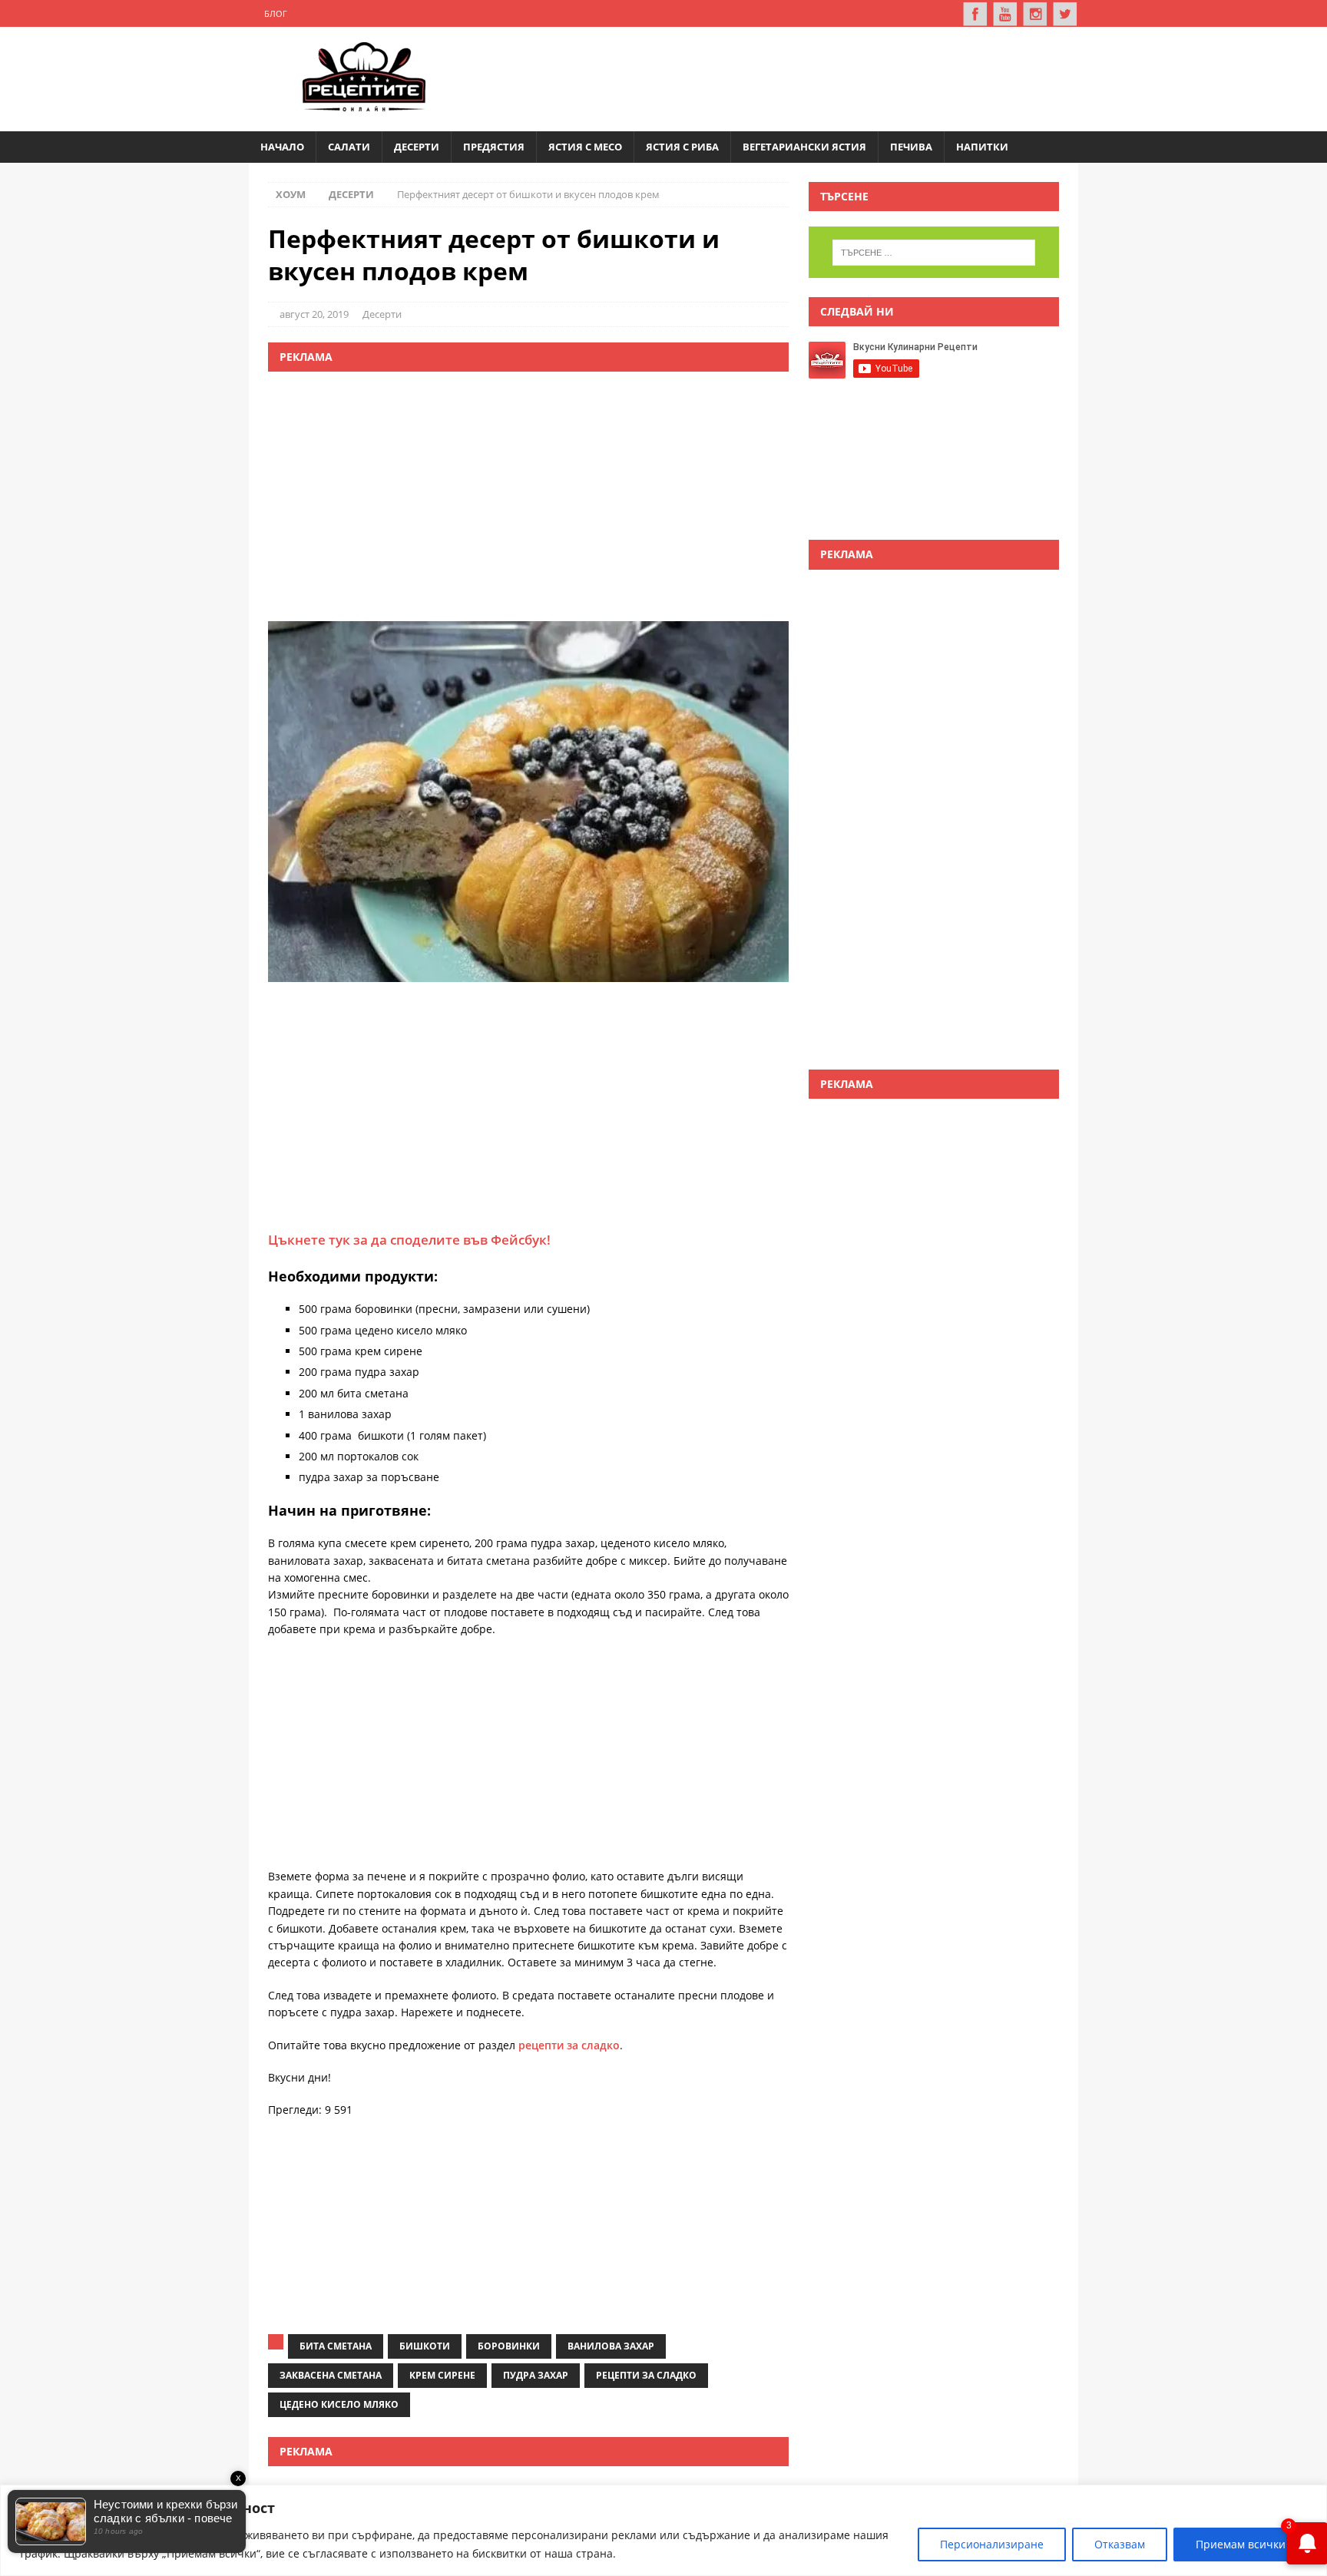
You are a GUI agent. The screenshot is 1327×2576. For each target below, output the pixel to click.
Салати (349, 147)
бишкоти (425, 2346)
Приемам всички (1241, 2544)
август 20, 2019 (314, 314)
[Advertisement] (783, 77)
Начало (282, 147)
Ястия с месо (585, 147)
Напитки (982, 147)
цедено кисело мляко (339, 2404)
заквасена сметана (331, 2375)
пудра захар (536, 2375)
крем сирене (442, 2375)
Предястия (494, 147)
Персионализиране (992, 2544)
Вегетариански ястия (804, 147)
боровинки (509, 2346)
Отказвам (1120, 2544)
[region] (663, 2530)
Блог (276, 13)
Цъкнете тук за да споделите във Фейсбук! (409, 1240)
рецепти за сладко (569, 2045)
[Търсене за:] (934, 253)
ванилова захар (611, 2346)
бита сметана (336, 2346)
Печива (911, 147)
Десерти (417, 147)
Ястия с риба (682, 147)
